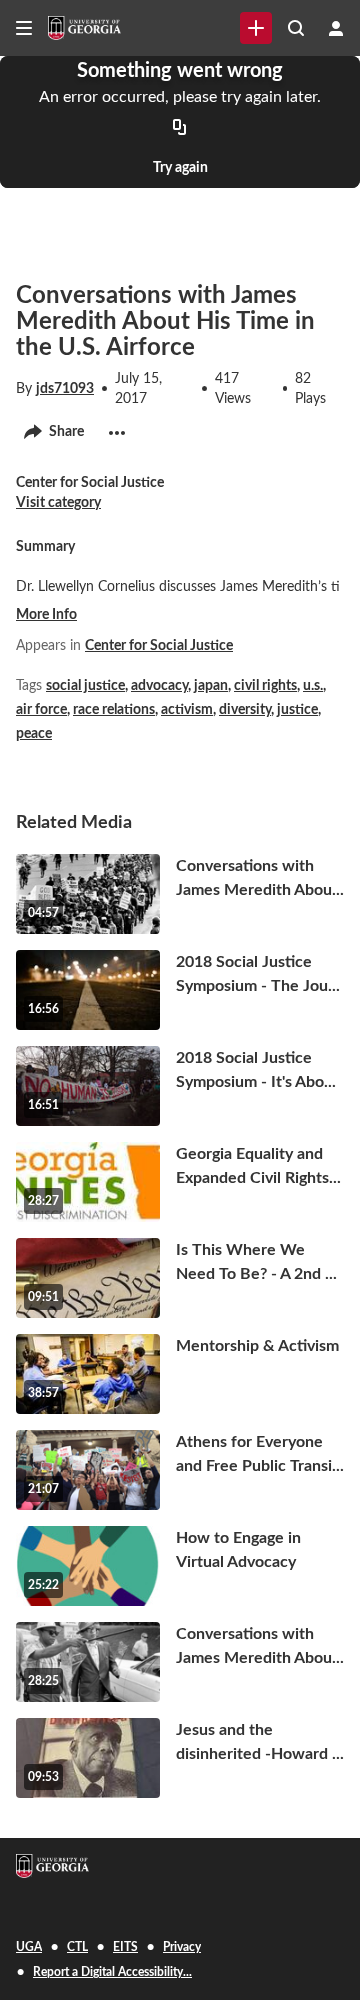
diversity (245, 710)
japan (211, 686)
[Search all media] (296, 28)
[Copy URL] (180, 128)
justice (297, 710)
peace (34, 734)
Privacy (182, 1947)
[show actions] (117, 433)
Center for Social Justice (159, 646)
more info (46, 615)
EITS (125, 1947)
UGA (29, 1947)
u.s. (313, 686)
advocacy (159, 686)
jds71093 (65, 389)
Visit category (58, 503)
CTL (77, 1947)
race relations (114, 710)
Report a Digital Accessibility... (112, 1972)
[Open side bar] (24, 28)
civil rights (265, 686)
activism (187, 710)
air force (41, 710)
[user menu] (336, 28)
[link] (256, 28)
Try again (180, 168)
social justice (85, 686)
